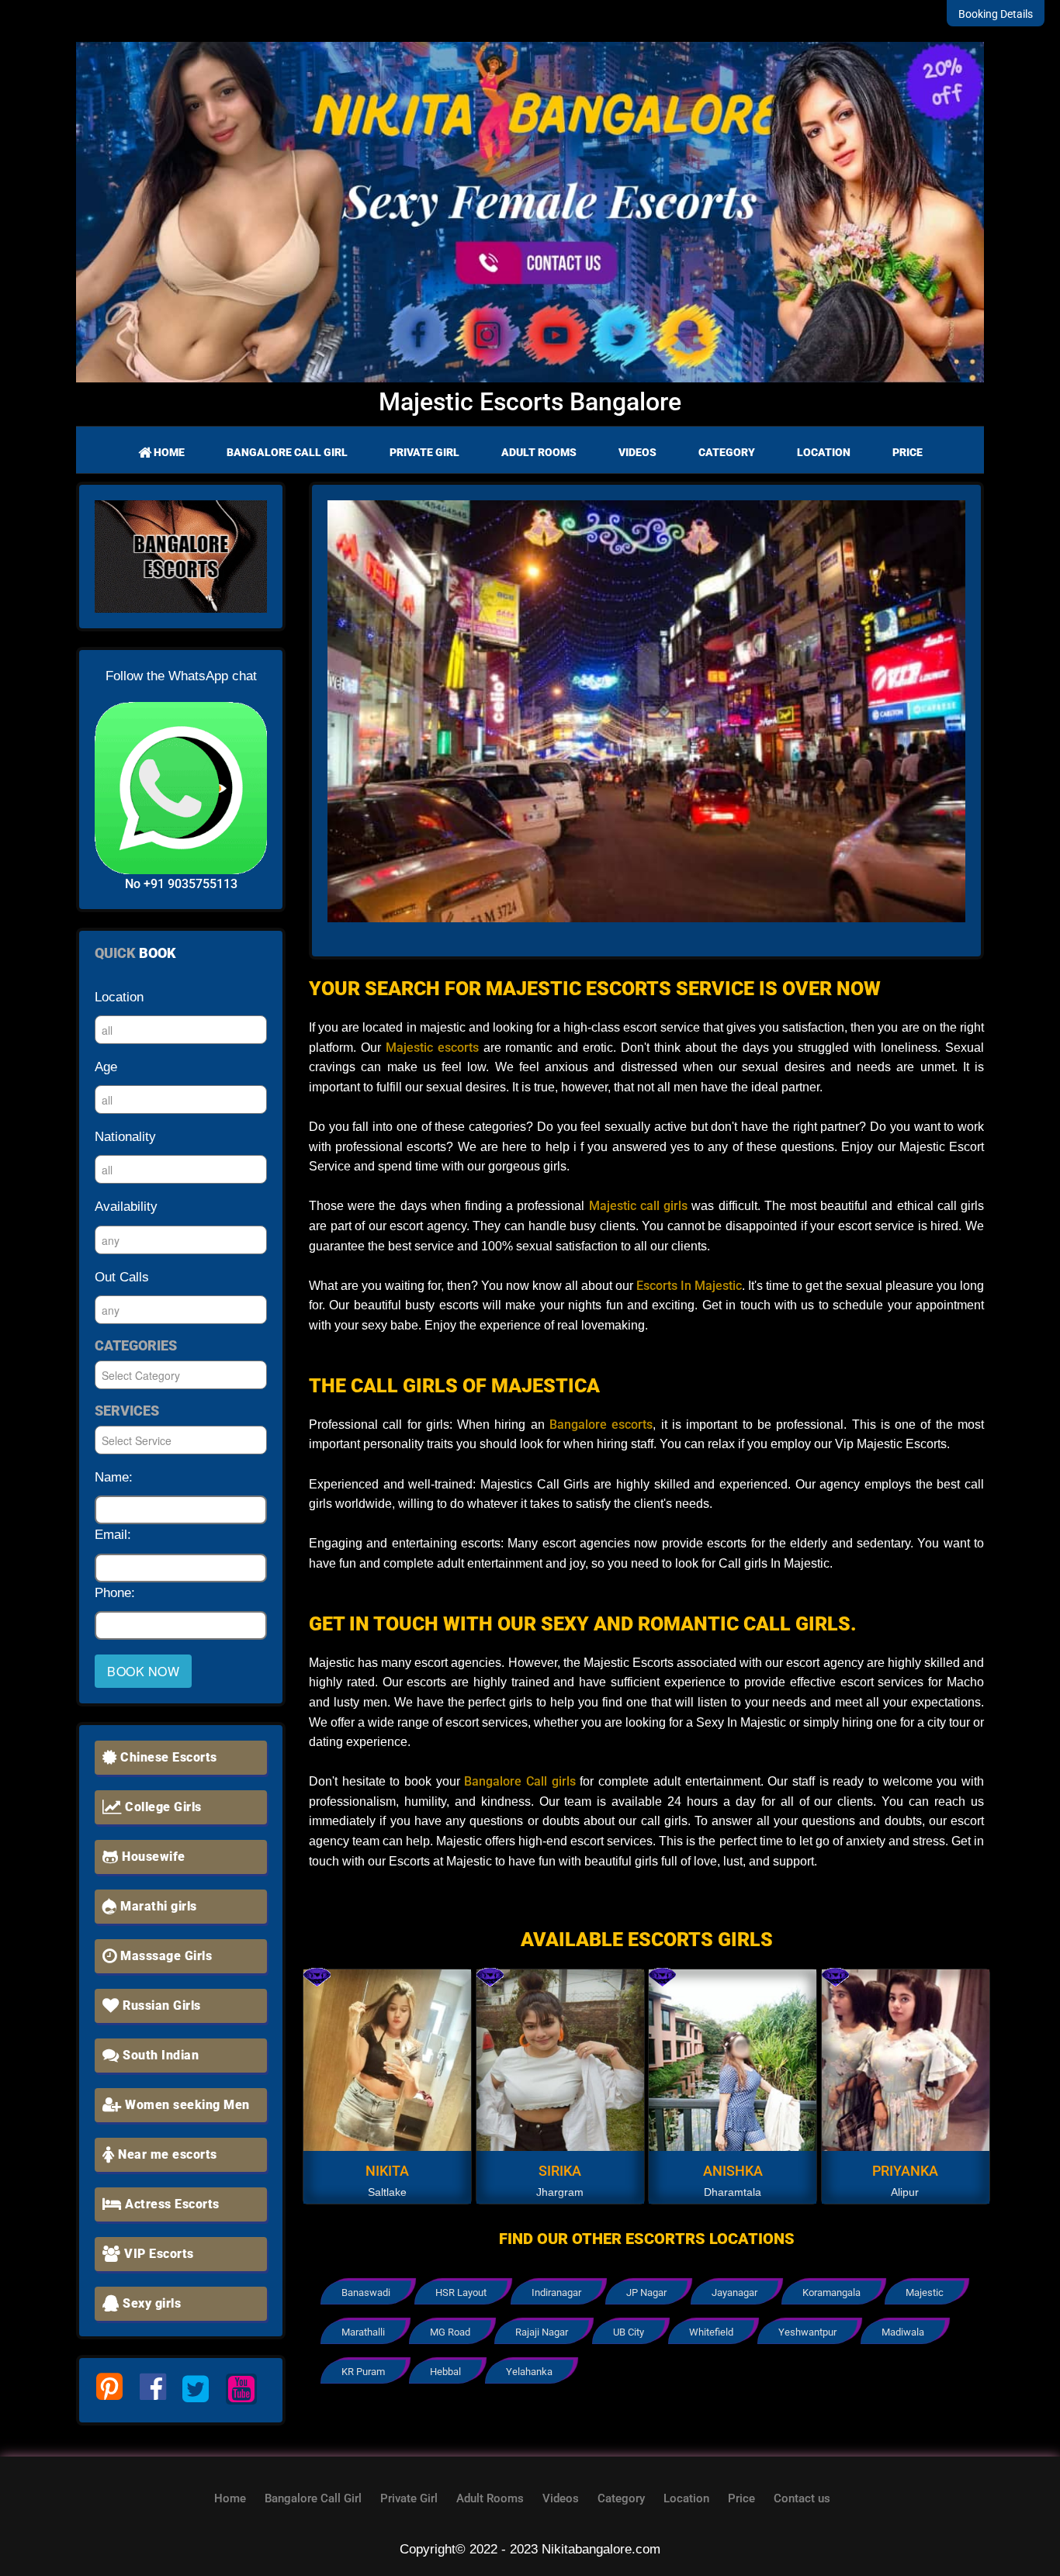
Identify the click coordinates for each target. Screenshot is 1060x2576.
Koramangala (831, 2292)
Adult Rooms (539, 452)
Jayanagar (734, 2292)
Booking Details (996, 14)
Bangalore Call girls (520, 1781)
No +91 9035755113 (181, 884)
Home (168, 452)
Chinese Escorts (167, 1757)
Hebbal (445, 2372)
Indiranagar (556, 2292)
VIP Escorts (158, 2254)
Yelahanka (529, 2372)
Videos (637, 452)
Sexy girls (151, 2303)
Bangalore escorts (601, 1425)
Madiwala (903, 2332)
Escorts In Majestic (689, 1286)
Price (908, 452)
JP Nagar (646, 2292)
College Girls (162, 1807)
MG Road (450, 2332)
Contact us (802, 2498)
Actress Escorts (171, 2204)
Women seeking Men (186, 2105)
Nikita (387, 2171)
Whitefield (711, 2332)
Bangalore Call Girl (287, 452)
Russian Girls (160, 2005)
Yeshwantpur (807, 2332)
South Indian (159, 2055)
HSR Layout (461, 2292)
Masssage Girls (165, 1956)
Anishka (733, 2171)
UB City (629, 2332)
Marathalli (363, 2332)
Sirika (560, 2171)
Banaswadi (366, 2292)
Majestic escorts (430, 1048)
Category (727, 452)
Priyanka (905, 2171)
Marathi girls (157, 1906)
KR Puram (363, 2372)
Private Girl (424, 452)
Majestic (925, 2292)
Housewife (152, 1857)
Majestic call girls (636, 1206)
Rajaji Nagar (542, 2332)
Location (824, 452)
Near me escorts (166, 2154)
